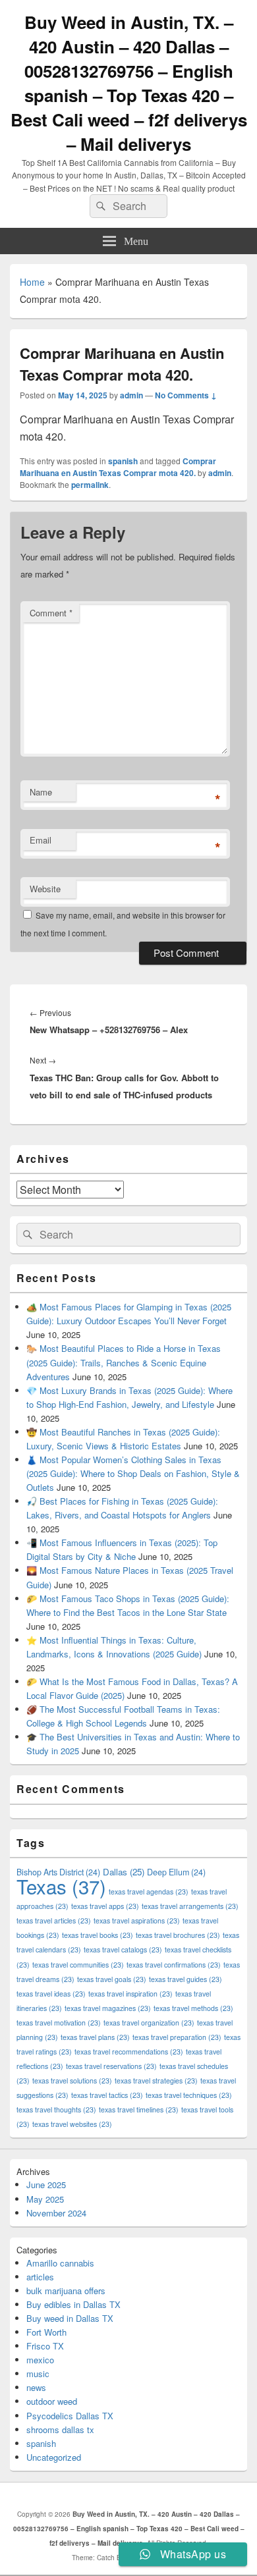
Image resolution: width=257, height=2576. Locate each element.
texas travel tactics (107, 2095)
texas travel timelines (139, 2109)
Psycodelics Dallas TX (70, 2416)
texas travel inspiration (130, 1994)
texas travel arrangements (190, 1906)
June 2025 (46, 2185)
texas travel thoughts (56, 2109)
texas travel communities (78, 1965)
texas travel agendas (149, 1892)
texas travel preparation (177, 2037)
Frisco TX (45, 2346)
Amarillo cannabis (60, 2263)
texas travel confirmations (174, 1965)
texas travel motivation (59, 2023)
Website (45, 889)
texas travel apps (105, 1906)
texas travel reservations (111, 2066)
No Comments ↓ (186, 395)
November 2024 (56, 2213)
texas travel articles (54, 1920)
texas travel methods (193, 2008)
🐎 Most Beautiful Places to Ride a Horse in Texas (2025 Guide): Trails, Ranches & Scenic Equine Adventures (124, 1362)
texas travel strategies (156, 2080)
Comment (51, 613)
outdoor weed (52, 2401)
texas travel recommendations (129, 2052)
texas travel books (98, 1935)
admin (131, 395)
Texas (61, 1886)
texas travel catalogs (123, 1949)
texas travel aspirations (137, 1920)
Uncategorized (54, 2457)
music (38, 2374)
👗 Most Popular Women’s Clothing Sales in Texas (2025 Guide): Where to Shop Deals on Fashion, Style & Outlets (133, 1473)
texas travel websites (72, 2124)
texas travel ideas (51, 1994)
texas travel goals (112, 1979)
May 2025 (45, 2199)
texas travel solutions (72, 2080)
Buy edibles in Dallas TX (73, 2304)
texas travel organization (149, 2023)
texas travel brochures (178, 1935)
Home (32, 282)
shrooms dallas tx (60, 2429)
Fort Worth (46, 2332)
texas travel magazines (108, 2008)
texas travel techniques (189, 2095)
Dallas (124, 1872)
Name (41, 792)
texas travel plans (95, 2037)
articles (40, 2277)
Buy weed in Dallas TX (70, 2318)
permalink (90, 485)
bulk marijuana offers (66, 2291)
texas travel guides (186, 1979)
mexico (40, 2360)
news (36, 2387)
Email (41, 840)
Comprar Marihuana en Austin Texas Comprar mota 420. (118, 467)
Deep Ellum (176, 1872)
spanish (123, 461)
